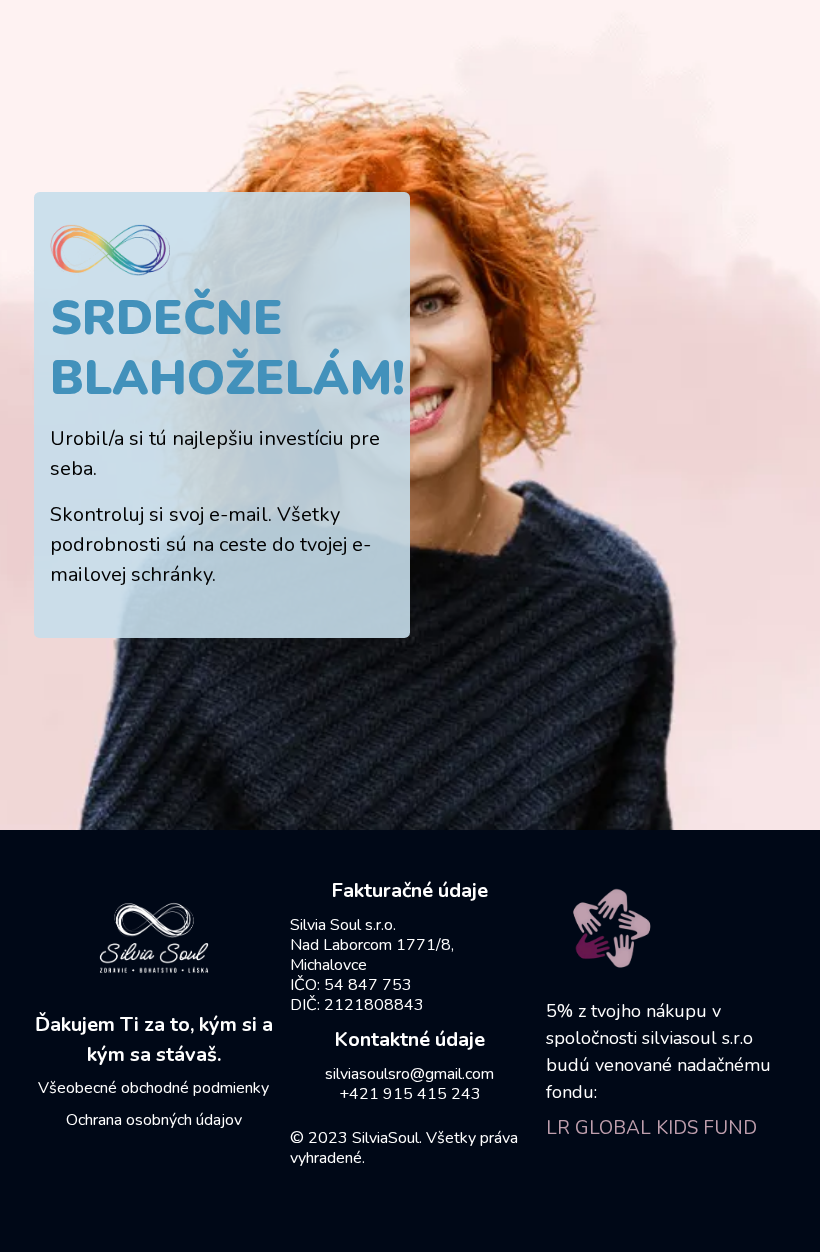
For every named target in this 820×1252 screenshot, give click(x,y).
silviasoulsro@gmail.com (409, 1074)
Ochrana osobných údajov (154, 1120)
